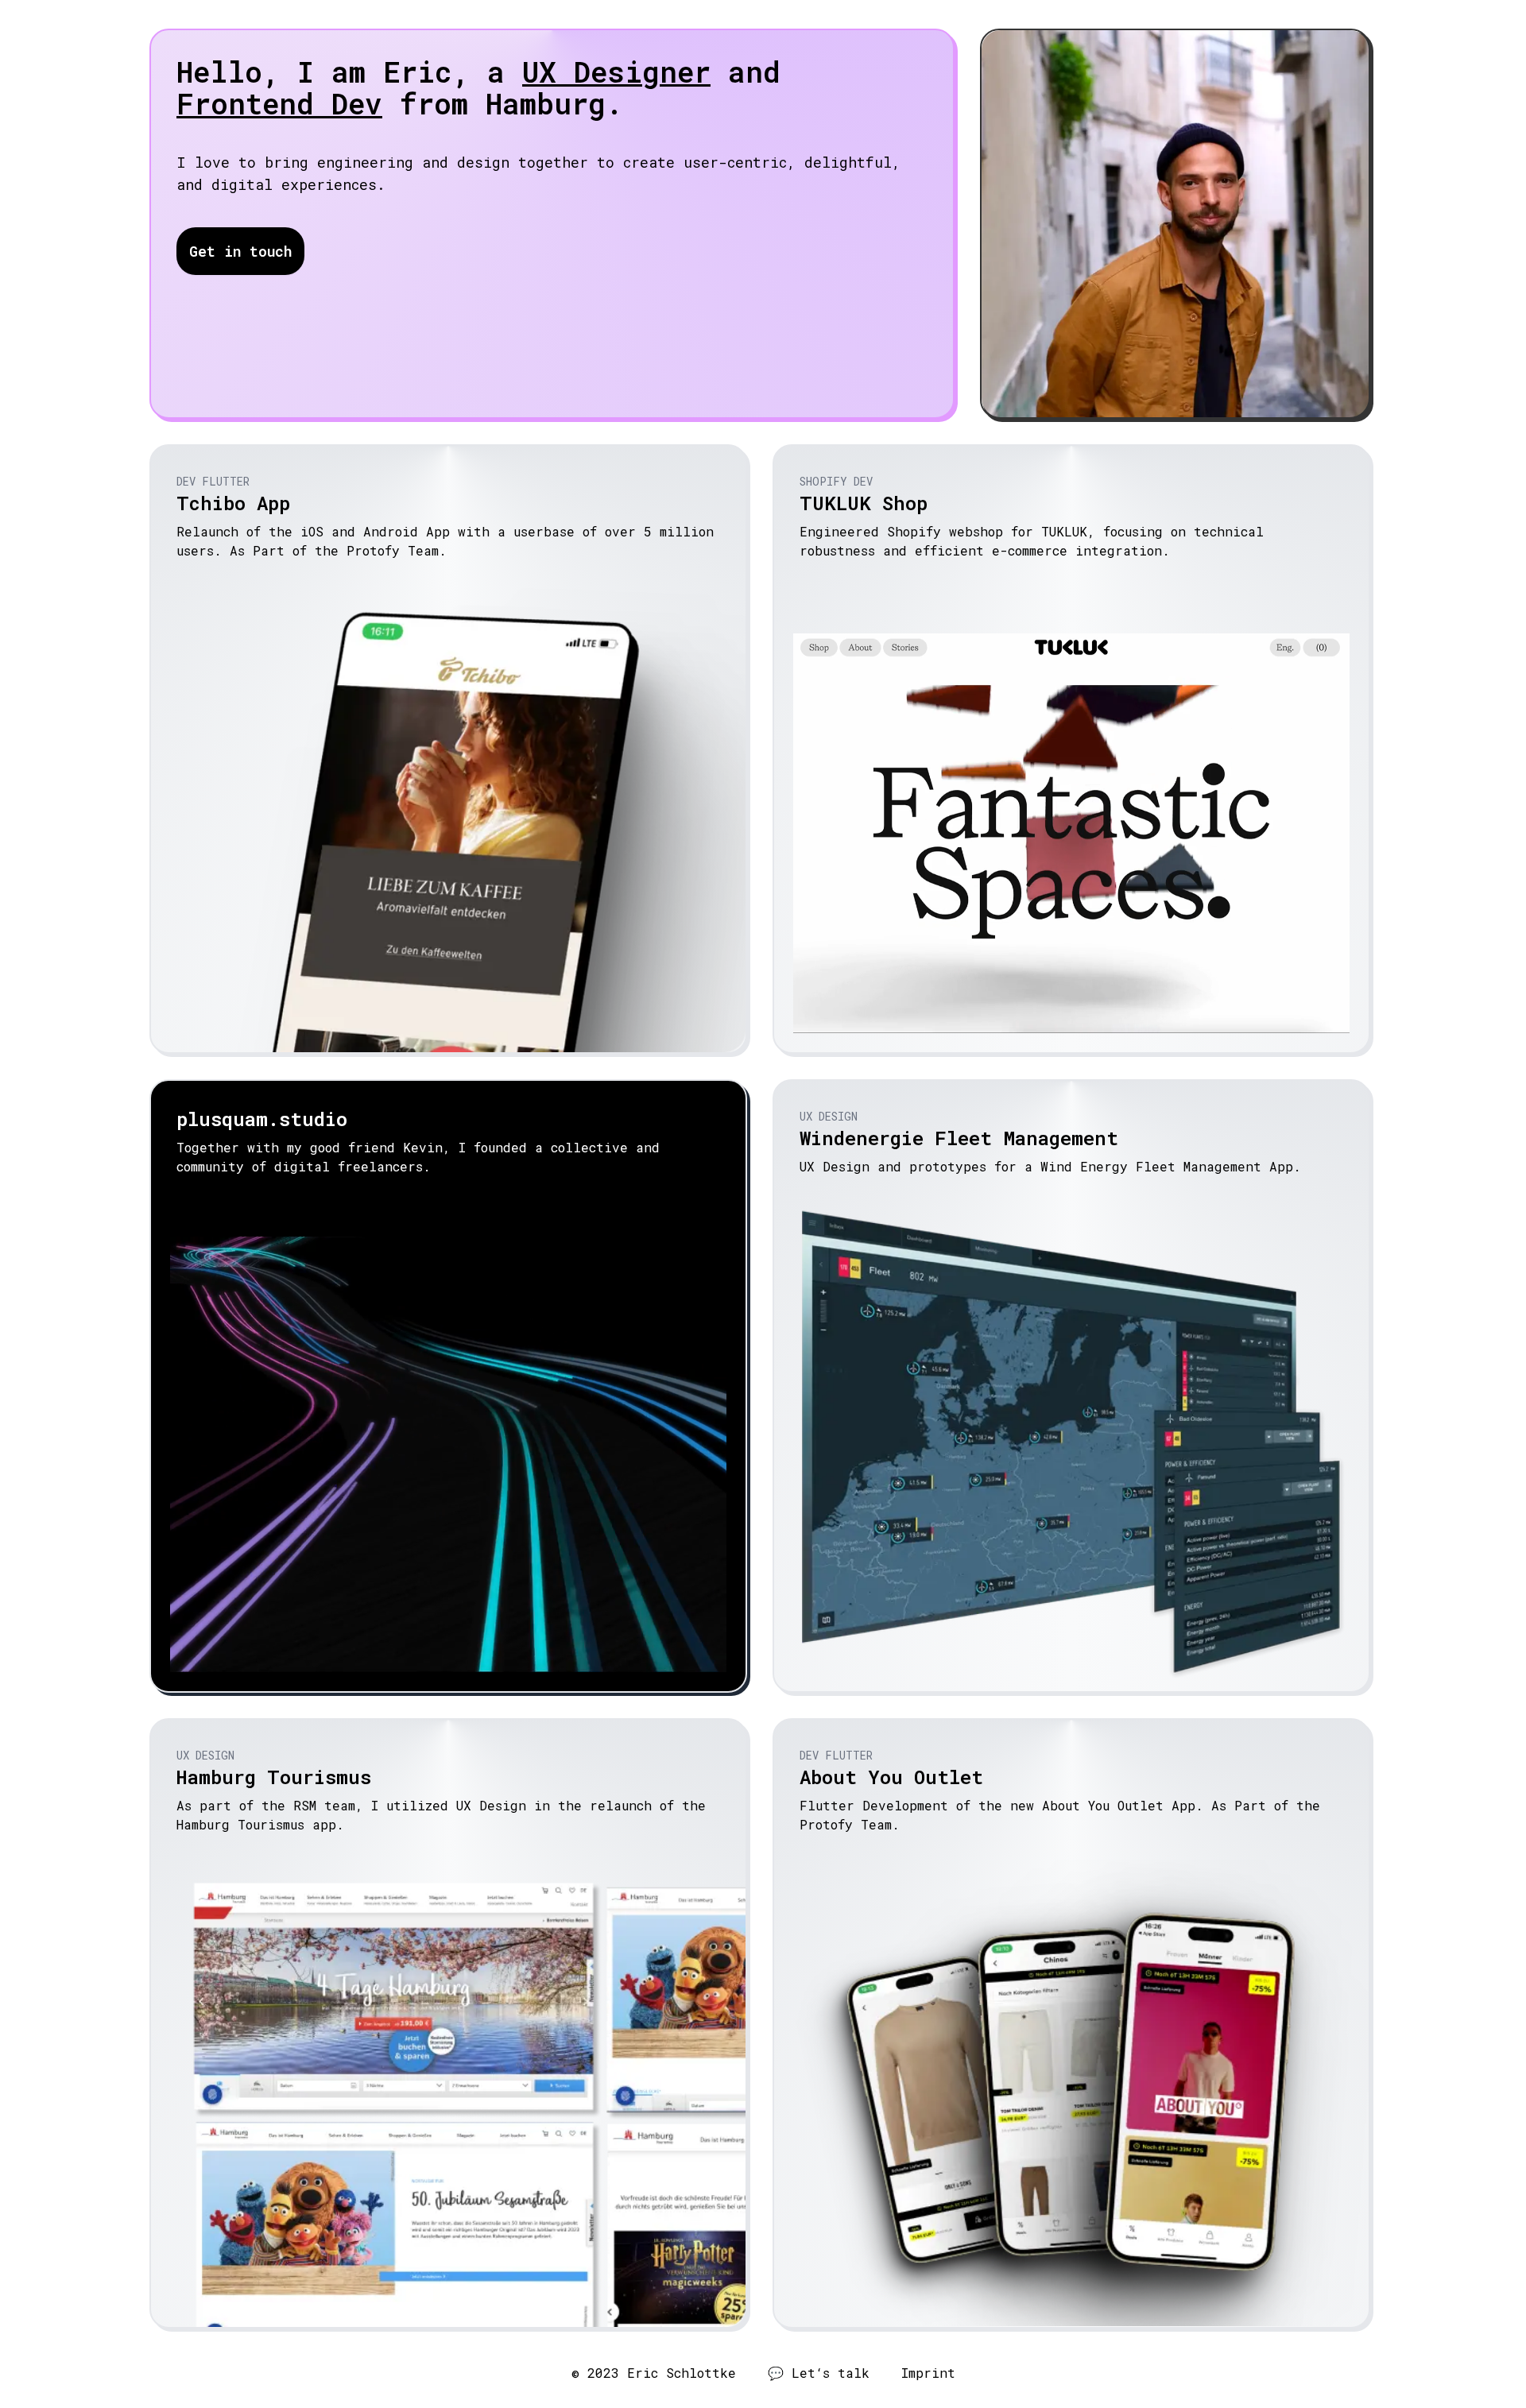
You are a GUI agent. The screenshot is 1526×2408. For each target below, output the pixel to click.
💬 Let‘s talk (819, 2373)
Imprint (928, 2373)
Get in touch (240, 251)
